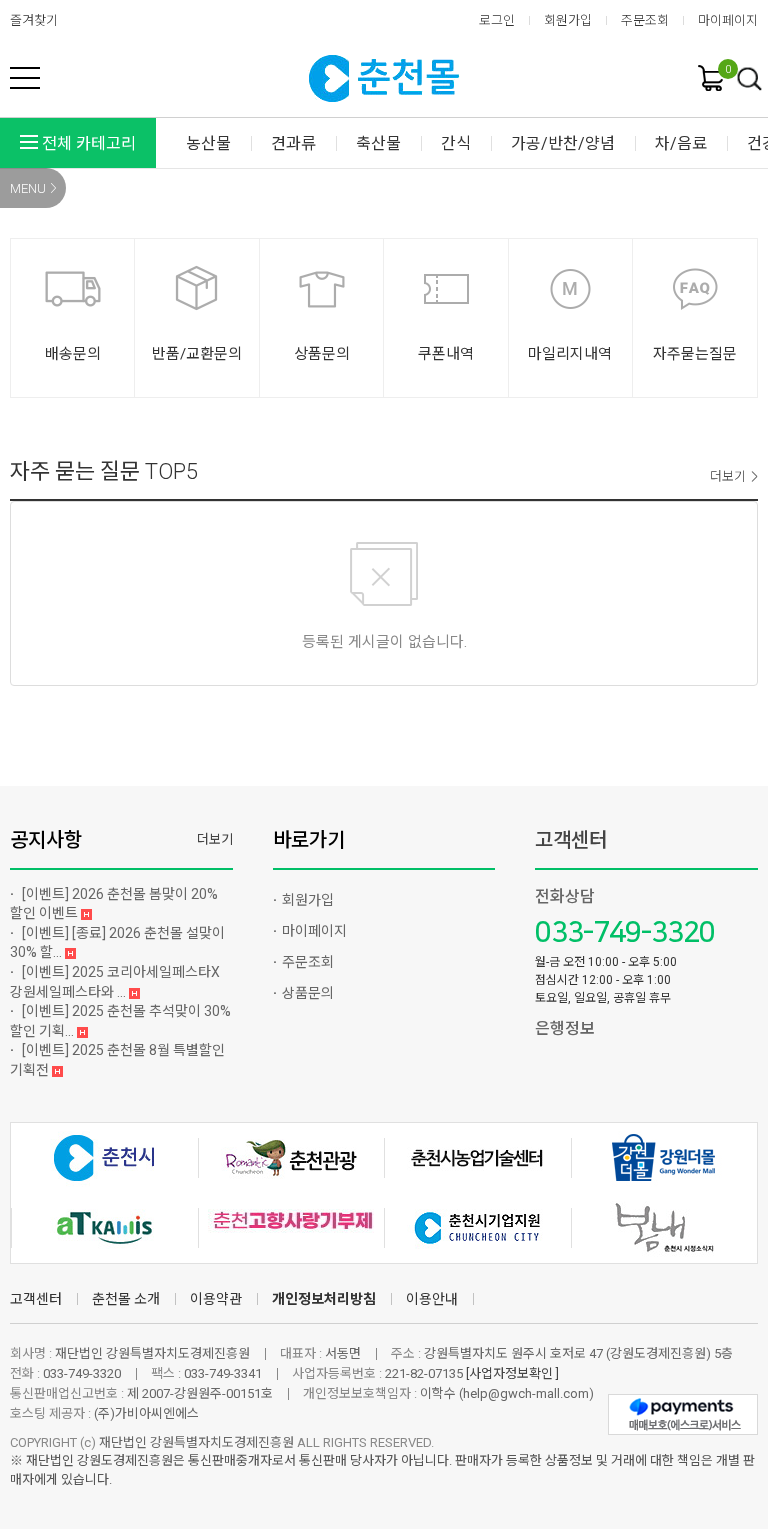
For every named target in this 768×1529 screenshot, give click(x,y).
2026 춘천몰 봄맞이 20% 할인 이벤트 (114, 904)
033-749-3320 (625, 932)
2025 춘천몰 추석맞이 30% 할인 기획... (120, 1021)
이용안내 (432, 1299)
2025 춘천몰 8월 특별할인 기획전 (117, 1060)
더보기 (728, 476)
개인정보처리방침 (324, 1299)
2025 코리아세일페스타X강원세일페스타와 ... (115, 982)
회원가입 (568, 20)
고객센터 (571, 840)
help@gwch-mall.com (526, 1393)
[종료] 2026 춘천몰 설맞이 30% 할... (117, 943)
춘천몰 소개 (126, 1299)
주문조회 (645, 20)
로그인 (497, 20)
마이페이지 (728, 20)
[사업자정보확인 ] (512, 1373)
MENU (28, 188)
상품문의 (308, 993)
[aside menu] (25, 78)
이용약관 (216, 1299)
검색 (750, 80)
